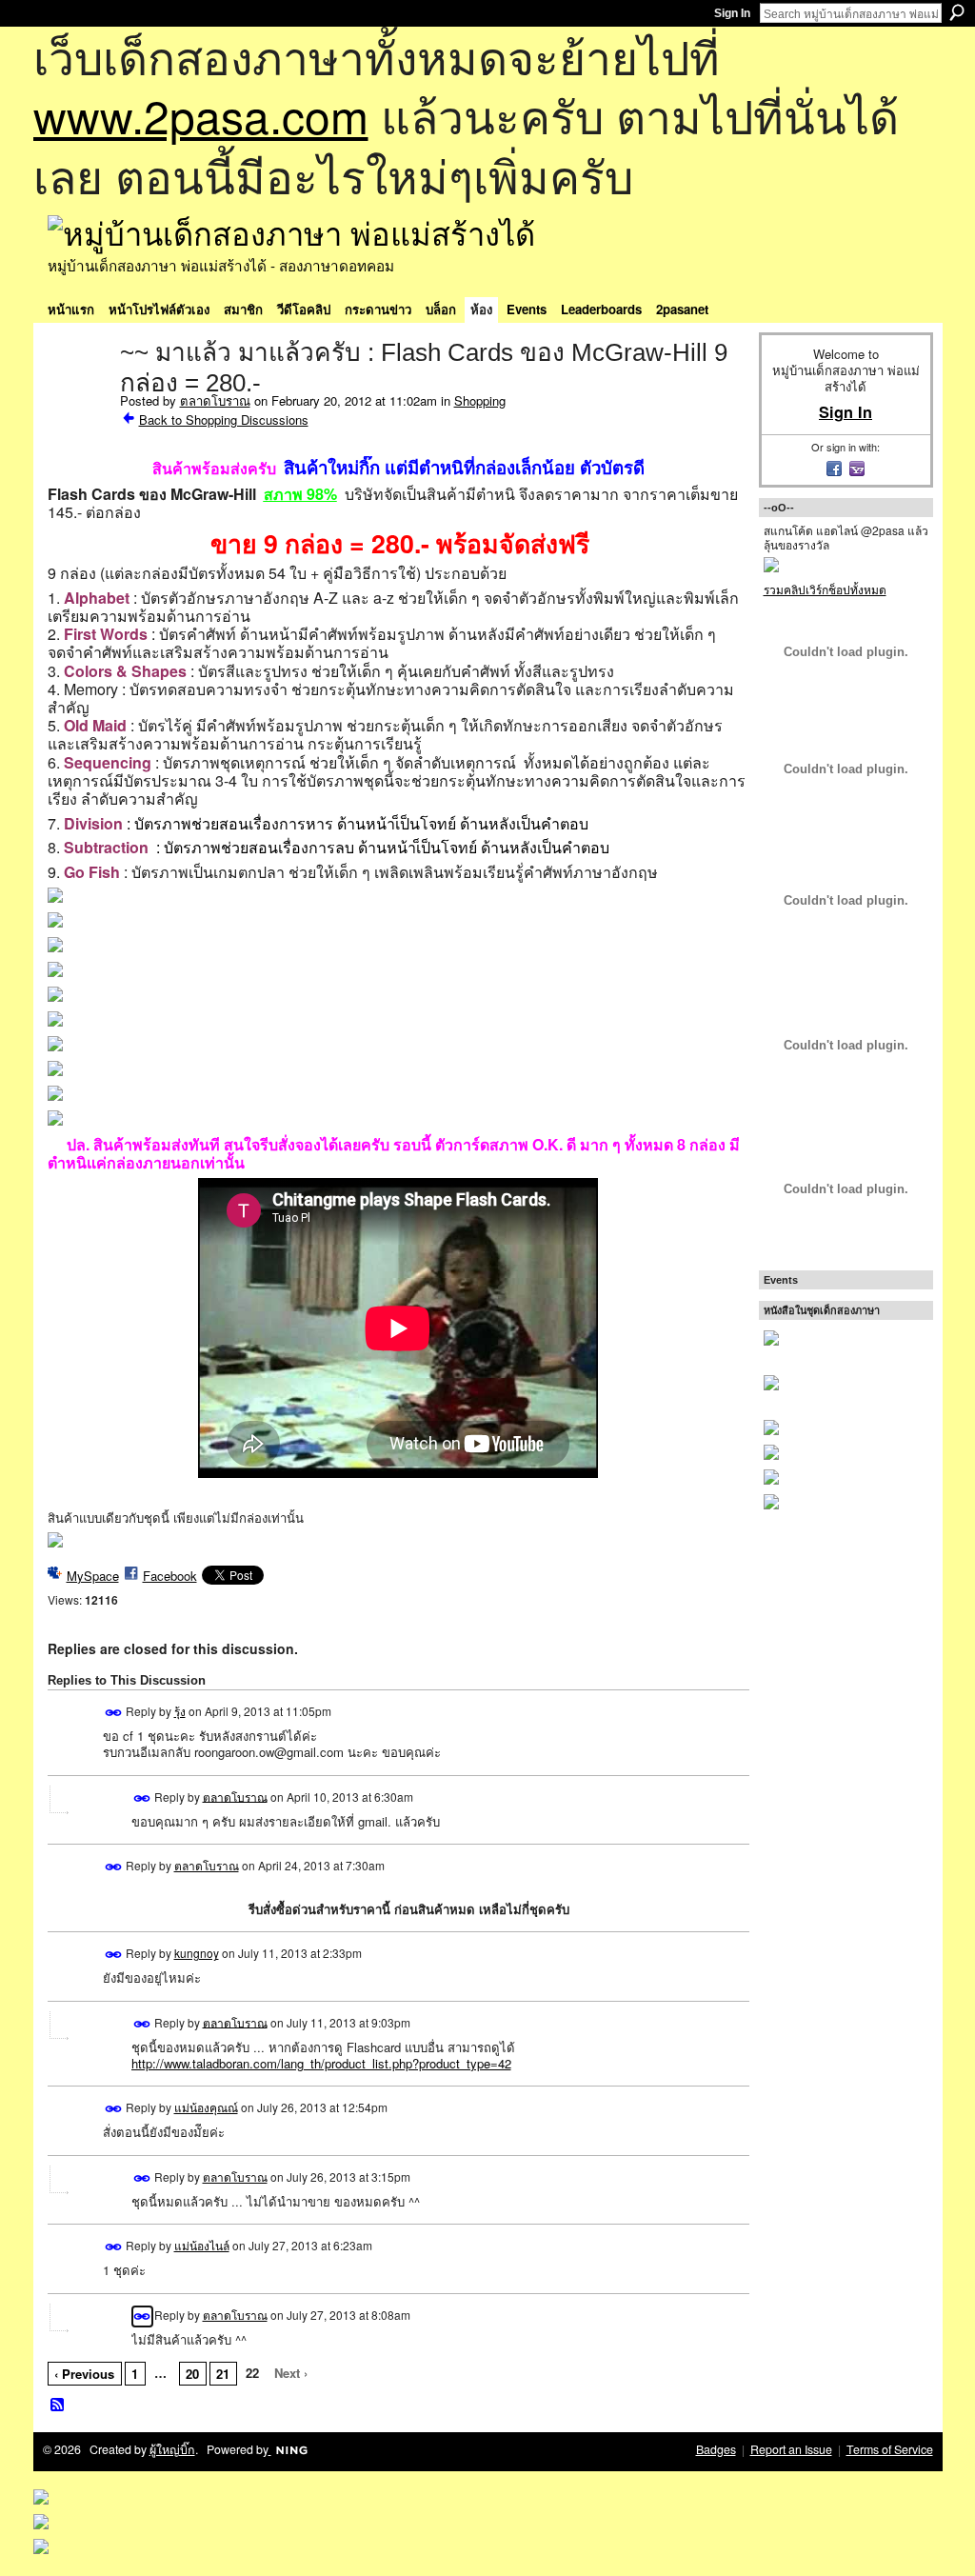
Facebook (170, 1576)
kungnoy (197, 1953)
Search (957, 12)
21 (223, 2374)
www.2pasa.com (201, 115)
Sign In (732, 13)
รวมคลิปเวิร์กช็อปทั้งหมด (825, 589)
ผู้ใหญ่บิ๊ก (172, 2449)
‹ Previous (84, 2374)
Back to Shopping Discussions (224, 419)
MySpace (93, 1576)
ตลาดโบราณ (215, 400)
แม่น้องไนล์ (202, 2245)
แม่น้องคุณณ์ (206, 2107)
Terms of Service (890, 2449)
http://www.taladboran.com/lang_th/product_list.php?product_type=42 (321, 2063)
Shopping (480, 400)
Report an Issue (791, 2449)
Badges (716, 2449)
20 (192, 2374)
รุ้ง (180, 1711)
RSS (58, 2406)
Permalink (114, 1713)
